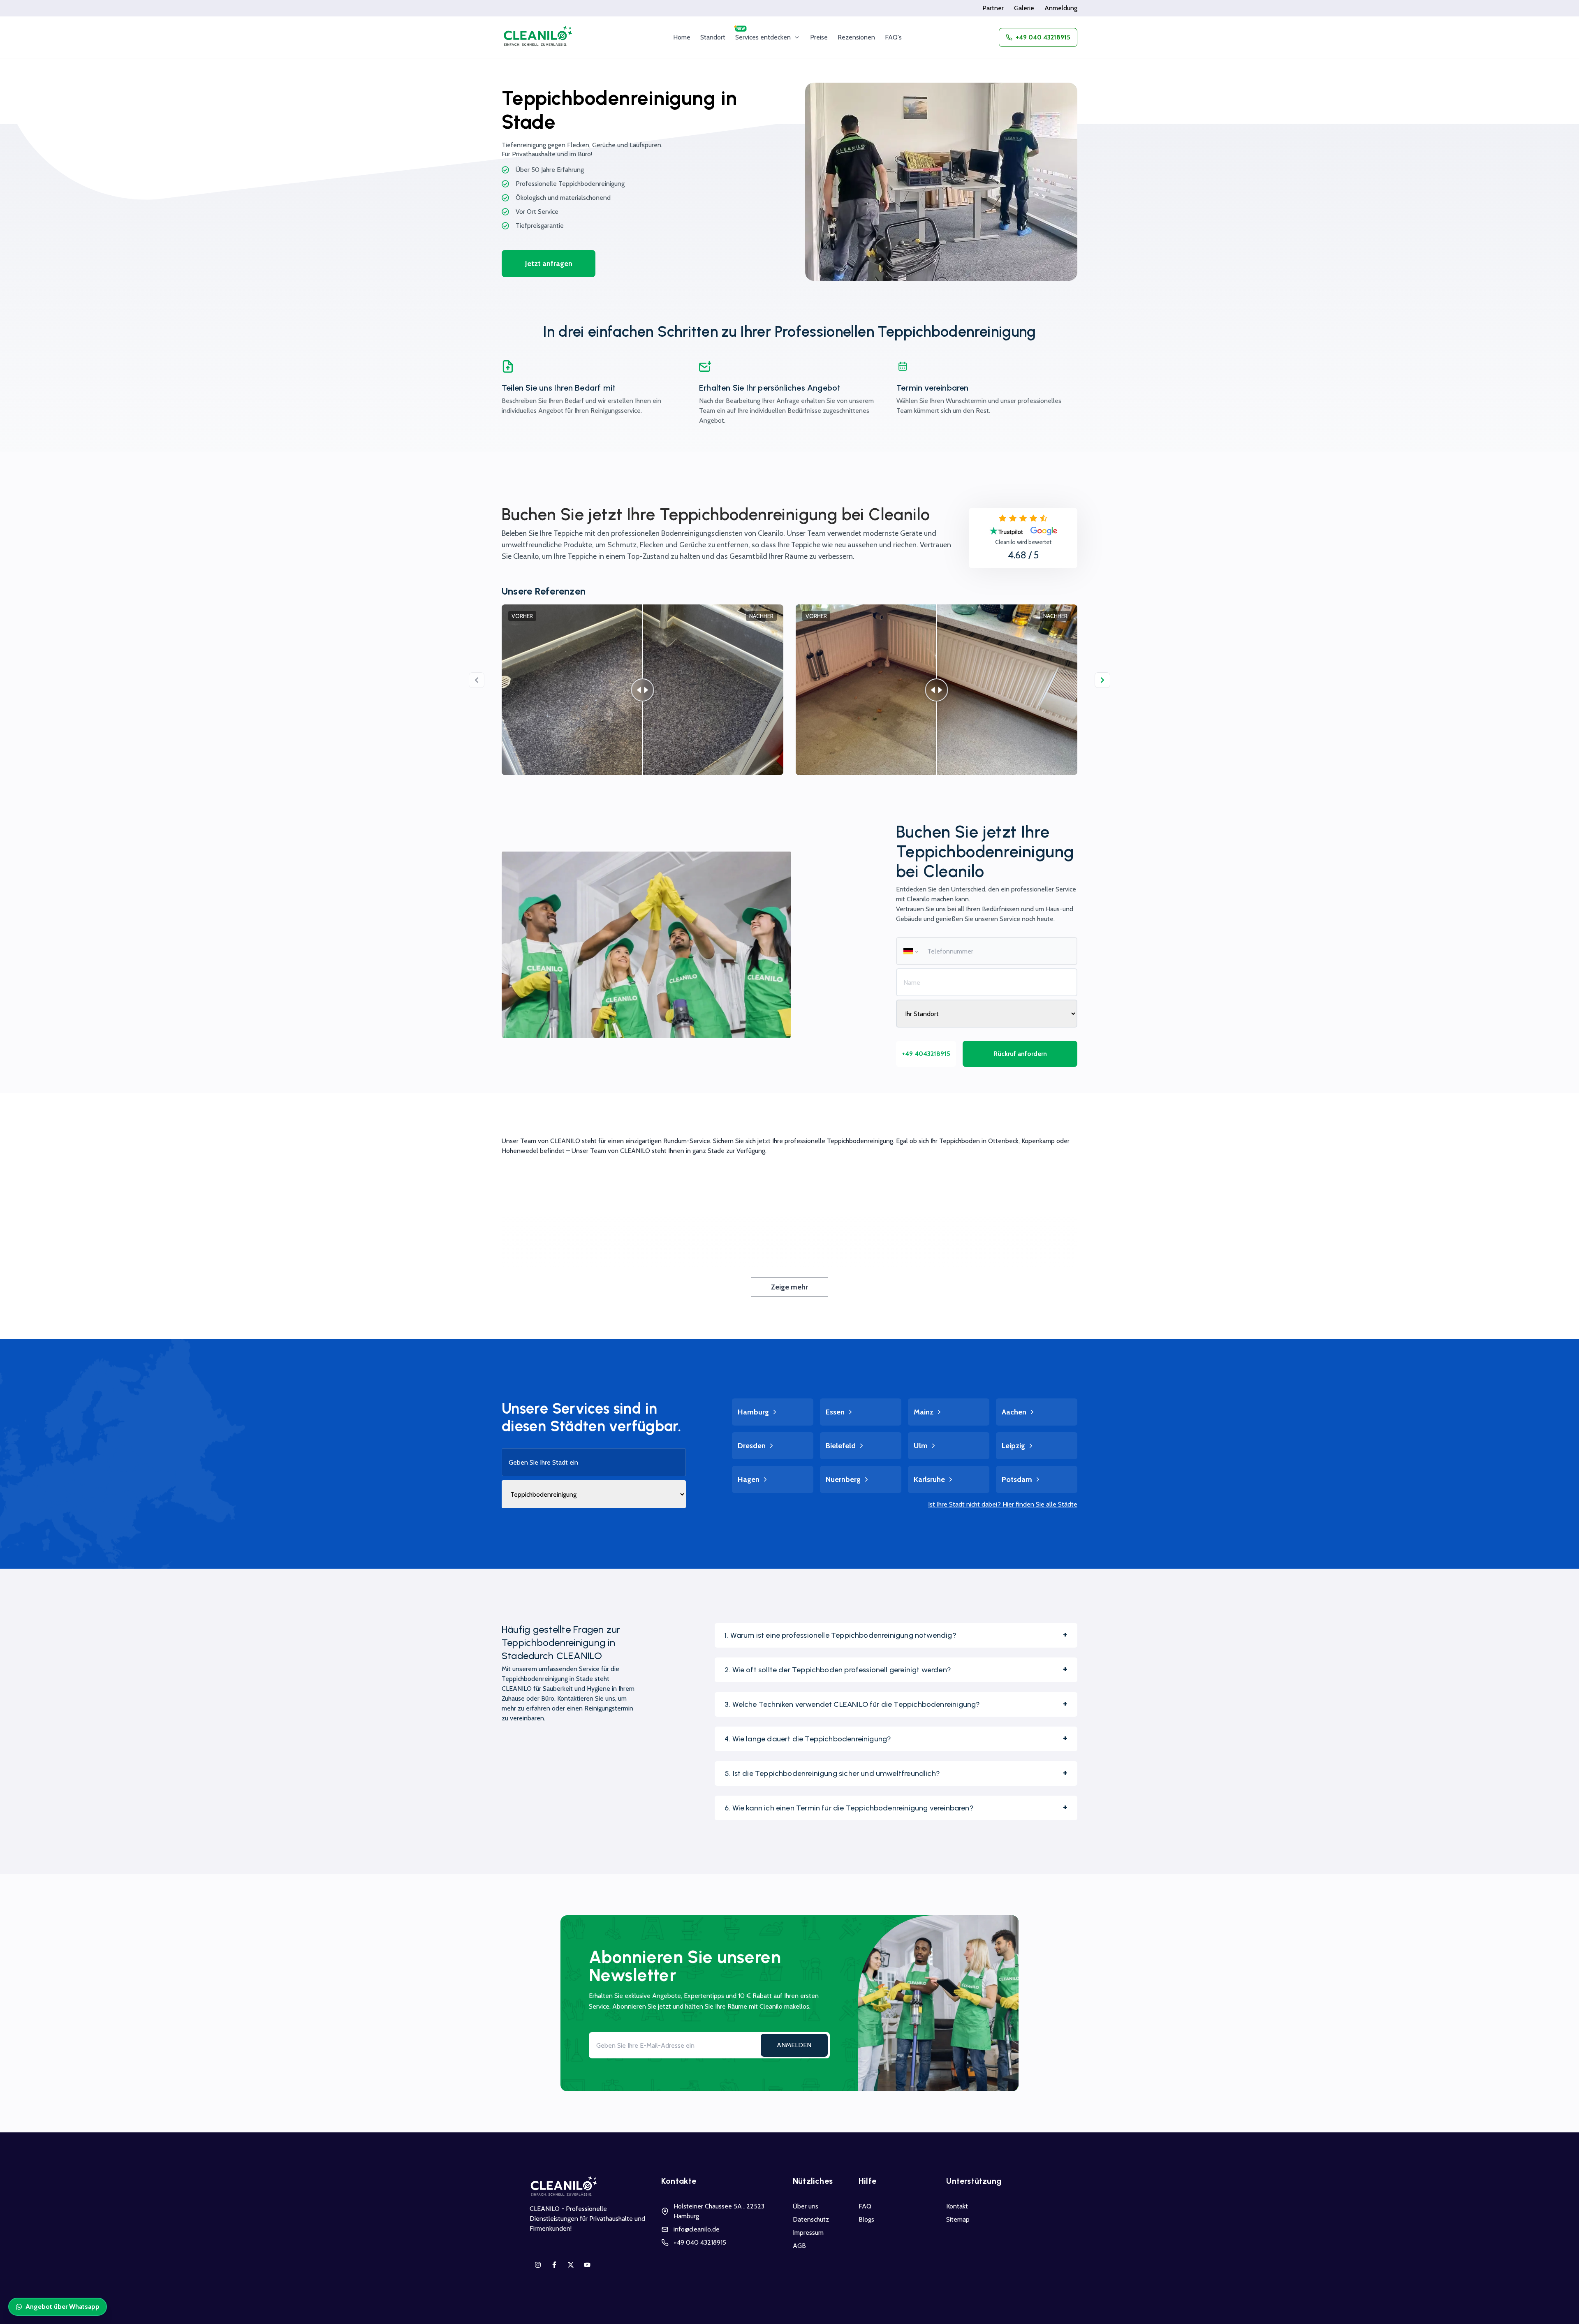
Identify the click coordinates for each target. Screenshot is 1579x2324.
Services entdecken (763, 37)
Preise (819, 37)
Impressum (808, 2233)
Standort (713, 37)
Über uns (806, 2206)
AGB (799, 2246)
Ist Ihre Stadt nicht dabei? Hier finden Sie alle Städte (1003, 1504)
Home (682, 37)
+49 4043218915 (926, 1054)
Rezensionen (856, 37)
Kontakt (957, 2206)
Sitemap (958, 2219)
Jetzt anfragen (549, 264)
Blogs (866, 2219)
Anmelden (794, 2045)
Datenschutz (811, 2219)
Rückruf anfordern (1020, 1054)
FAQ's (893, 37)
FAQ (865, 2206)
